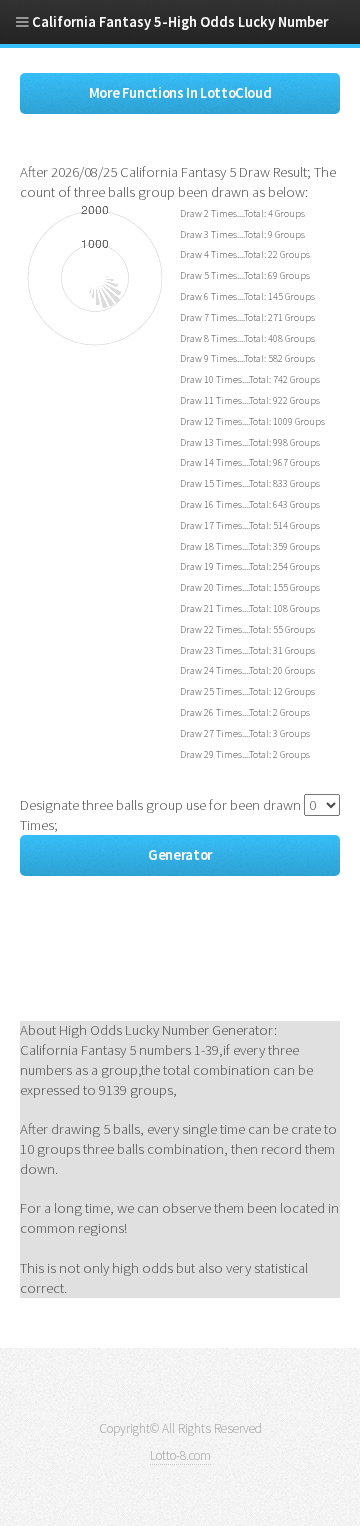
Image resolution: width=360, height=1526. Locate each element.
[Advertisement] (180, 965)
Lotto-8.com (180, 1455)
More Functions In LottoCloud (180, 93)
